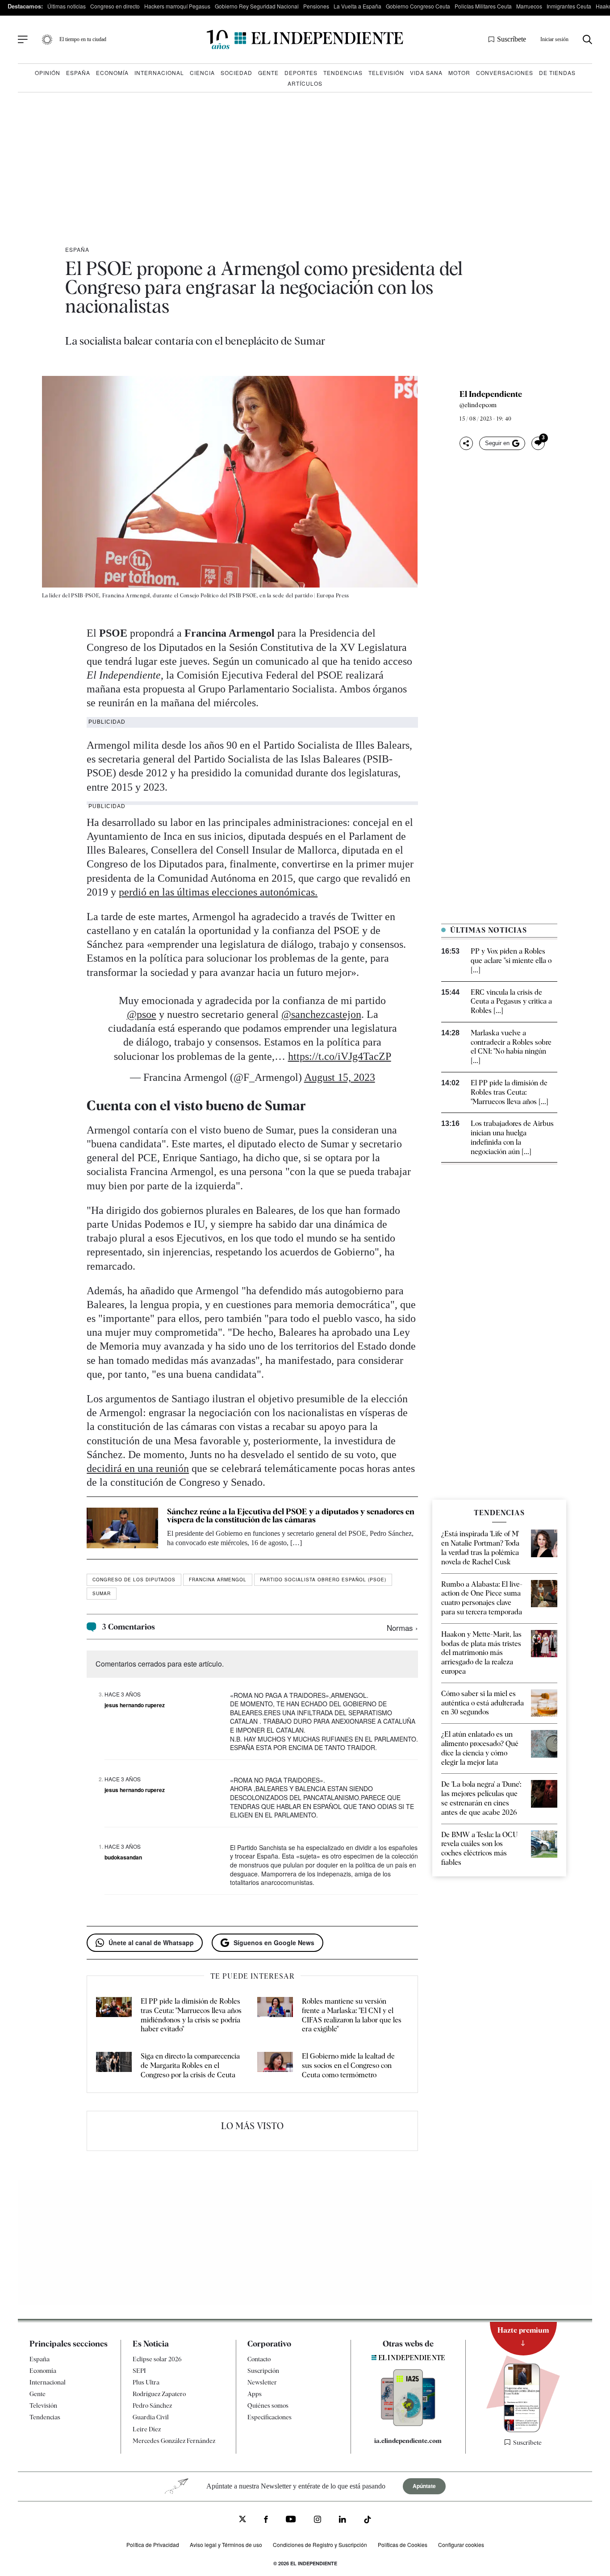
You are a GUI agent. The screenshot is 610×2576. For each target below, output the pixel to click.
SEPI (139, 2371)
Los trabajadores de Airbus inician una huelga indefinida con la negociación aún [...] (512, 1137)
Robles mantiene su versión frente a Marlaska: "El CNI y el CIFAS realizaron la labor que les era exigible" (352, 2015)
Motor (459, 73)
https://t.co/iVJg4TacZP (340, 1056)
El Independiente (491, 394)
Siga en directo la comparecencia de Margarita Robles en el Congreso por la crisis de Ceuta (190, 2065)
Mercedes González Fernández (174, 2441)
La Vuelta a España (357, 6)
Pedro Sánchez (152, 2405)
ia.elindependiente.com (408, 2441)
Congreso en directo (115, 6)
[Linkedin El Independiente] (343, 2520)
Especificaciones (269, 2417)
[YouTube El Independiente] (291, 2520)
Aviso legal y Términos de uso (226, 2545)
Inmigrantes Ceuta (569, 6)
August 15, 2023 (340, 1077)
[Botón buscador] (587, 40)
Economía (112, 73)
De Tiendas (557, 73)
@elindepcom (478, 405)
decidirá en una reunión (138, 1468)
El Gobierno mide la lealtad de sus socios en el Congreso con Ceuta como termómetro (348, 2065)
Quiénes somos (268, 2405)
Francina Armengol (218, 1580)
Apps (255, 2394)
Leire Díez (147, 2429)
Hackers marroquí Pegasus (177, 6)
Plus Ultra (146, 2382)
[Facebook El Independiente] (266, 2520)
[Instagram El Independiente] (318, 2520)
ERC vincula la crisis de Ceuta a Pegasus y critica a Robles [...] (511, 1002)
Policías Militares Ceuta (483, 6)
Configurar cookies (461, 2545)
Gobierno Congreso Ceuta (418, 6)
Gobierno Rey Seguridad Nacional (257, 6)
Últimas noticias (67, 6)
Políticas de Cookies (403, 2545)
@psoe (142, 1014)
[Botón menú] (23, 40)
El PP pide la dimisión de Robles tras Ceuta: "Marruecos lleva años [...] (510, 1092)
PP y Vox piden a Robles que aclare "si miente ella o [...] (511, 961)
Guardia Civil (151, 2417)
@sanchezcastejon (321, 1014)
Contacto (259, 2359)
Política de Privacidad (153, 2545)
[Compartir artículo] (466, 443)
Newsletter (262, 2382)
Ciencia (202, 73)
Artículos (305, 83)
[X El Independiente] (242, 2520)
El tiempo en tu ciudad (83, 39)
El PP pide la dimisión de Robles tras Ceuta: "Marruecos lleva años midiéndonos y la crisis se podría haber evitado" (191, 2015)
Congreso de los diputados (134, 1580)
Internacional (159, 73)
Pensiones (316, 6)
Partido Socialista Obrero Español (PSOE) (323, 1580)
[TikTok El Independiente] (368, 2521)
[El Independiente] (305, 40)
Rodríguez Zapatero (159, 2394)
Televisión (386, 73)
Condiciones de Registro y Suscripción (320, 2545)
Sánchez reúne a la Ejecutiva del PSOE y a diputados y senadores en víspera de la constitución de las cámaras (291, 1515)
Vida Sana (426, 73)
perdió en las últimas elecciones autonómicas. (218, 892)
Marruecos (529, 6)
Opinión (48, 73)
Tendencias (343, 73)
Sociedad (236, 73)
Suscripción (263, 2371)
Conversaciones (505, 73)
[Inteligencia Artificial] (408, 2424)
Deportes (301, 73)
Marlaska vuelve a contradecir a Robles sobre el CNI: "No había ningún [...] (511, 1047)
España (78, 73)
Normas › (402, 1628)
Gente (268, 73)
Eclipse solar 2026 (157, 2359)
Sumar (102, 1593)
